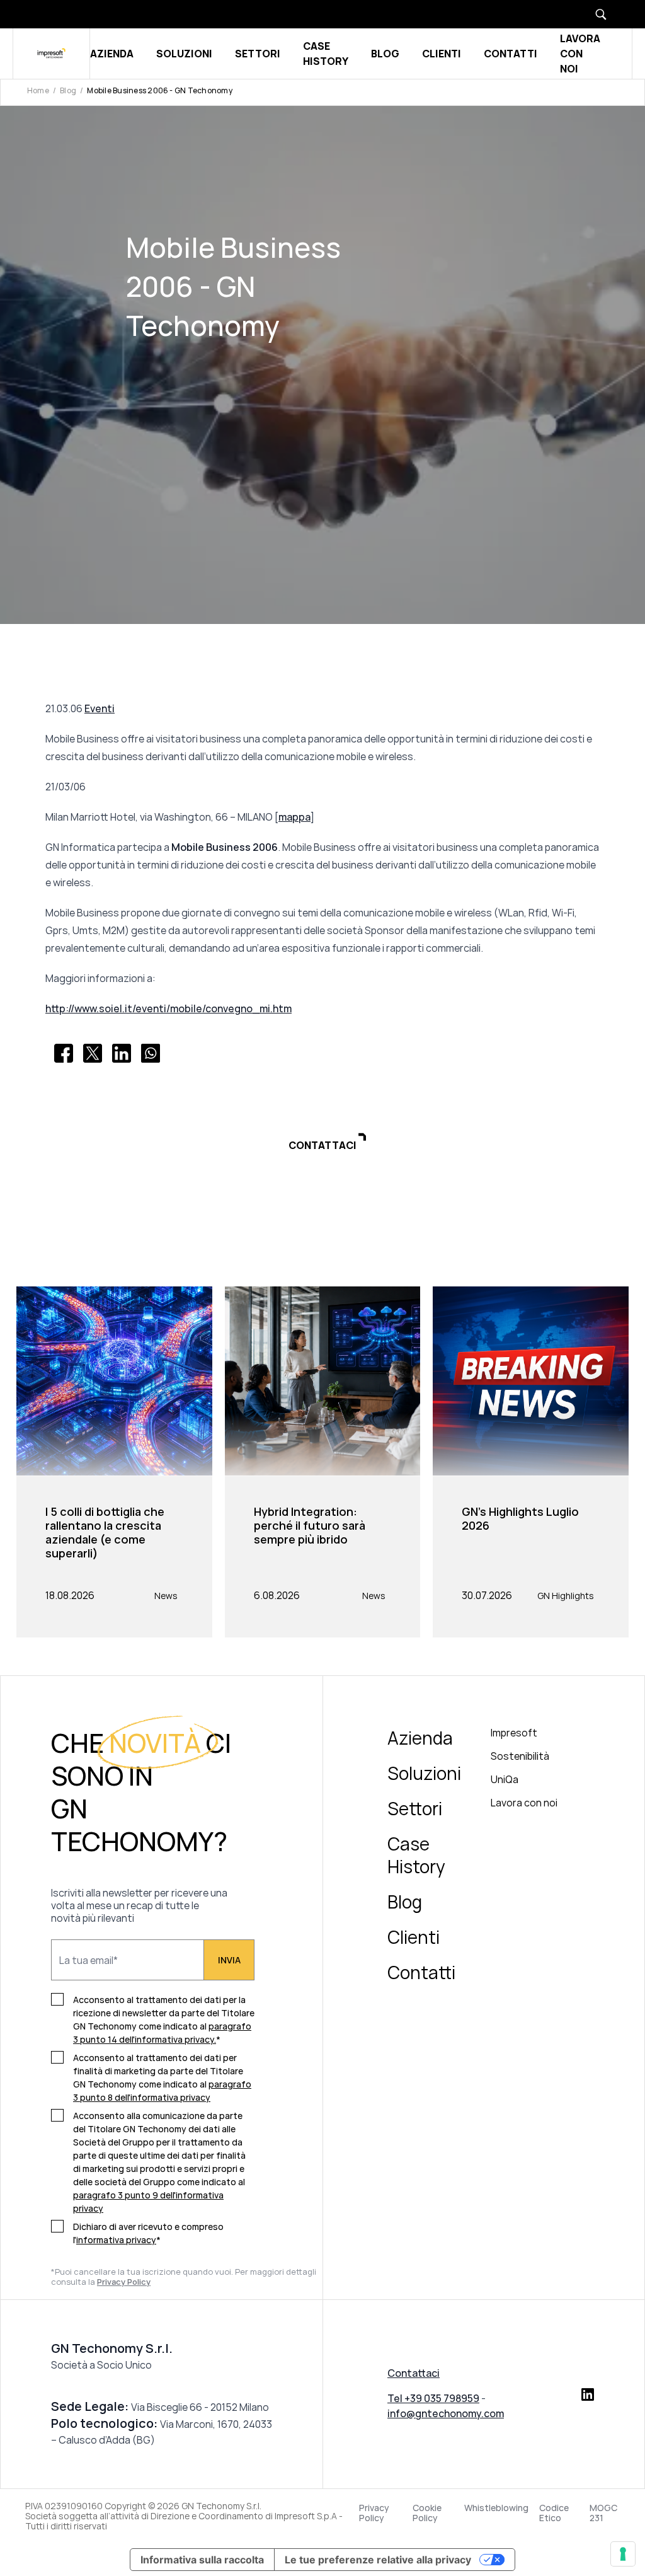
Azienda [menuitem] (420, 1738)
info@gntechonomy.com (446, 2413)
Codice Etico (554, 2513)
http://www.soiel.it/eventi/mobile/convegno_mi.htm (168, 1008)
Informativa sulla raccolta (202, 2560)
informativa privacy (116, 2240)
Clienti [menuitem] (414, 1937)
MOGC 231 (603, 2513)
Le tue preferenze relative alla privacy (378, 2560)
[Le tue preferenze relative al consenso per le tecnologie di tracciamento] (623, 2554)
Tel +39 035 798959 (433, 2398)
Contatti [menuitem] (421, 1972)
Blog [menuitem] (405, 1902)
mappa (294, 817)
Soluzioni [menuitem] (424, 1773)
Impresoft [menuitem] (514, 1733)
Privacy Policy (374, 2513)
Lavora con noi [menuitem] (524, 1803)
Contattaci (414, 2373)
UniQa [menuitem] (505, 1779)
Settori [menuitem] (415, 1808)
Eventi (100, 708)
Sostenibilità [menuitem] (520, 1756)
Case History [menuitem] (416, 1855)
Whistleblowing (496, 2508)
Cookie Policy (427, 2513)
